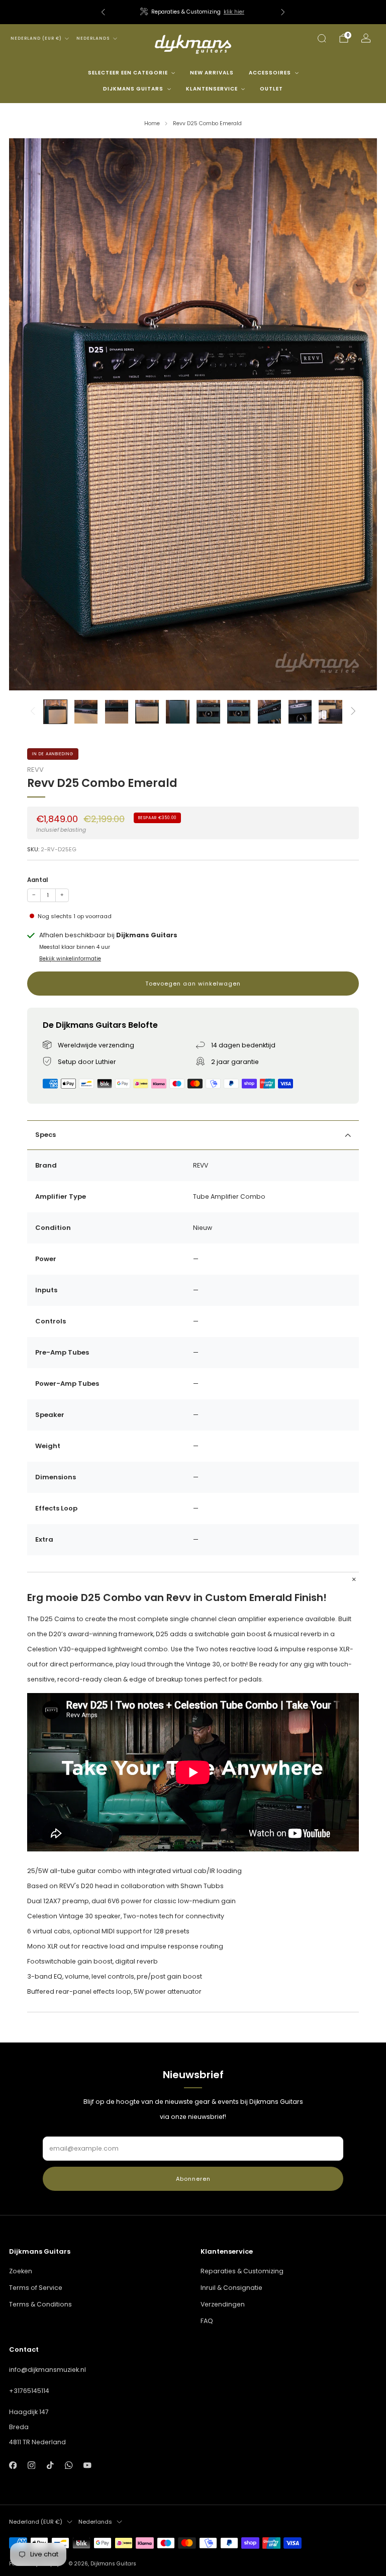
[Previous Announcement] (103, 12)
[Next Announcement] (283, 12)
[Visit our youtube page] (88, 2465)
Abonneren (193, 2179)
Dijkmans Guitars (133, 89)
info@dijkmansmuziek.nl (47, 2370)
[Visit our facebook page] (13, 2465)
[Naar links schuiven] (32, 712)
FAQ (207, 2321)
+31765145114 (29, 2391)
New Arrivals (212, 73)
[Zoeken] (322, 38)
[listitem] (193, 12)
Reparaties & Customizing (242, 2271)
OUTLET (271, 89)
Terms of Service (36, 2288)
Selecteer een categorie (128, 73)
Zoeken (21, 2271)
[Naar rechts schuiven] (354, 712)
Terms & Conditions (40, 2304)
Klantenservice (212, 89)
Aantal (37, 880)
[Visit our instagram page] (31, 2465)
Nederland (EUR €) (36, 38)
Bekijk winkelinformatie (70, 959)
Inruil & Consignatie (231, 2288)
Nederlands (93, 38)
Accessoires (270, 73)
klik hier (234, 12)
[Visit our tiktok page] (50, 2465)
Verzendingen (223, 2304)
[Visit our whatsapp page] (69, 2465)
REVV (35, 770)
